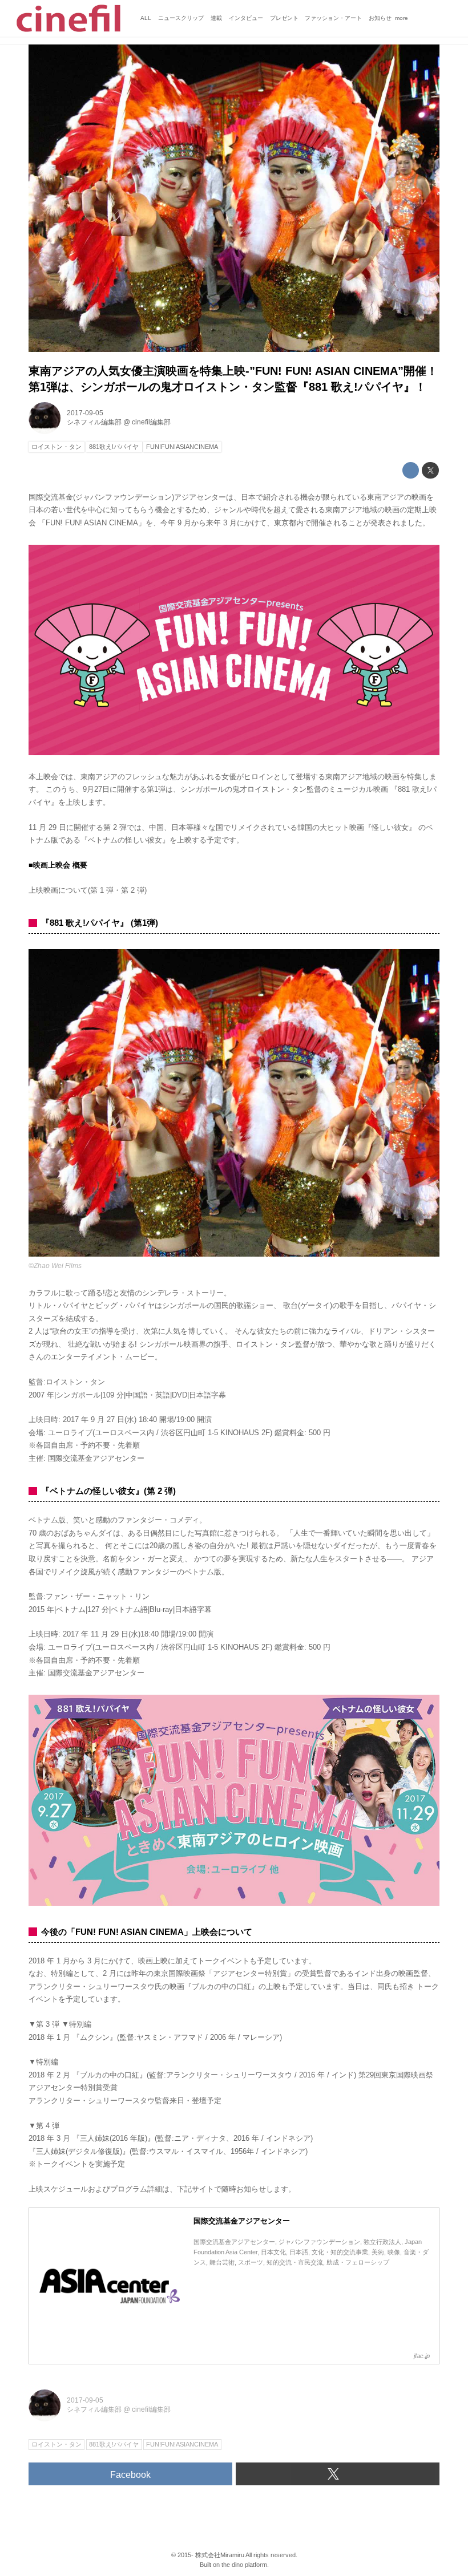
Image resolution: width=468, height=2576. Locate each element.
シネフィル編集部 (94, 422)
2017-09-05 (85, 413)
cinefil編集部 (151, 422)
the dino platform (244, 2565)
